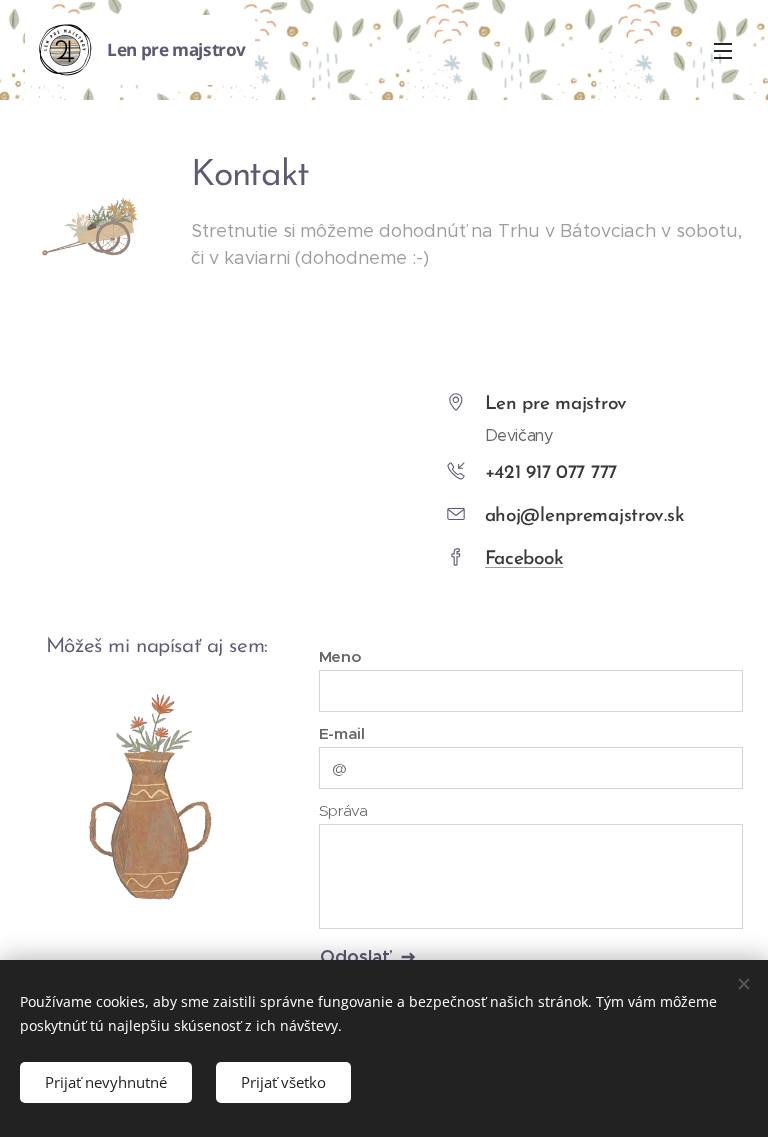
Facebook (524, 559)
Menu (723, 50)
